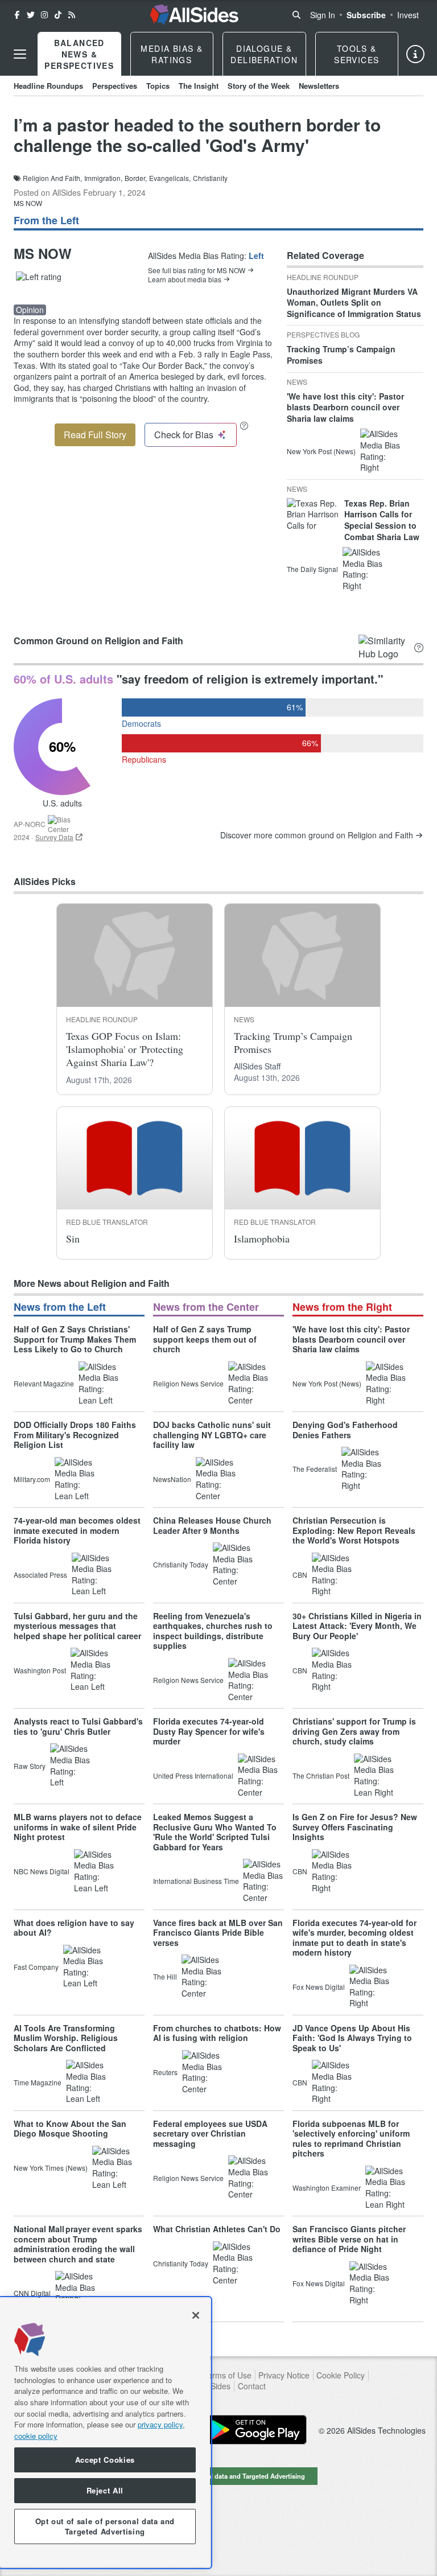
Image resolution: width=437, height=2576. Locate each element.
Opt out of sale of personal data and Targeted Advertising (218, 2476)
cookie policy (36, 2436)
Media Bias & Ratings (172, 54)
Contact (252, 2386)
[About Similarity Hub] (419, 647)
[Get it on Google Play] (255, 2430)
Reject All (105, 2490)
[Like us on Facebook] (17, 15)
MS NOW (28, 203)
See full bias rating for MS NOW (197, 270)
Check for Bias (184, 435)
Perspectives (115, 86)
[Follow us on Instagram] (44, 15)
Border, (136, 178)
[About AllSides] (415, 54)
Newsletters (319, 86)
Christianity (210, 178)
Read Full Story (95, 435)
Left (256, 256)
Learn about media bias (185, 279)
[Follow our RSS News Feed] (72, 15)
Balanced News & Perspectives (79, 54)
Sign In (323, 15)
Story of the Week (259, 86)
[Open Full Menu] (20, 54)
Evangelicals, (170, 178)
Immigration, (103, 178)
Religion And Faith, (52, 178)
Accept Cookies (105, 2460)
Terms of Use (227, 2375)
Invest (408, 15)
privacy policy (160, 2424)
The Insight (199, 86)
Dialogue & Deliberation (264, 54)
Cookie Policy (341, 2375)
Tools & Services (356, 54)
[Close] (196, 2315)
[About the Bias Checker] (244, 425)
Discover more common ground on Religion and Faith (317, 835)
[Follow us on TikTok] (58, 15)
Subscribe (366, 15)
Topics (158, 86)
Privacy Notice (284, 2375)
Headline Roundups (48, 86)
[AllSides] (194, 15)
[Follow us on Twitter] (31, 15)
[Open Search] (296, 15)
